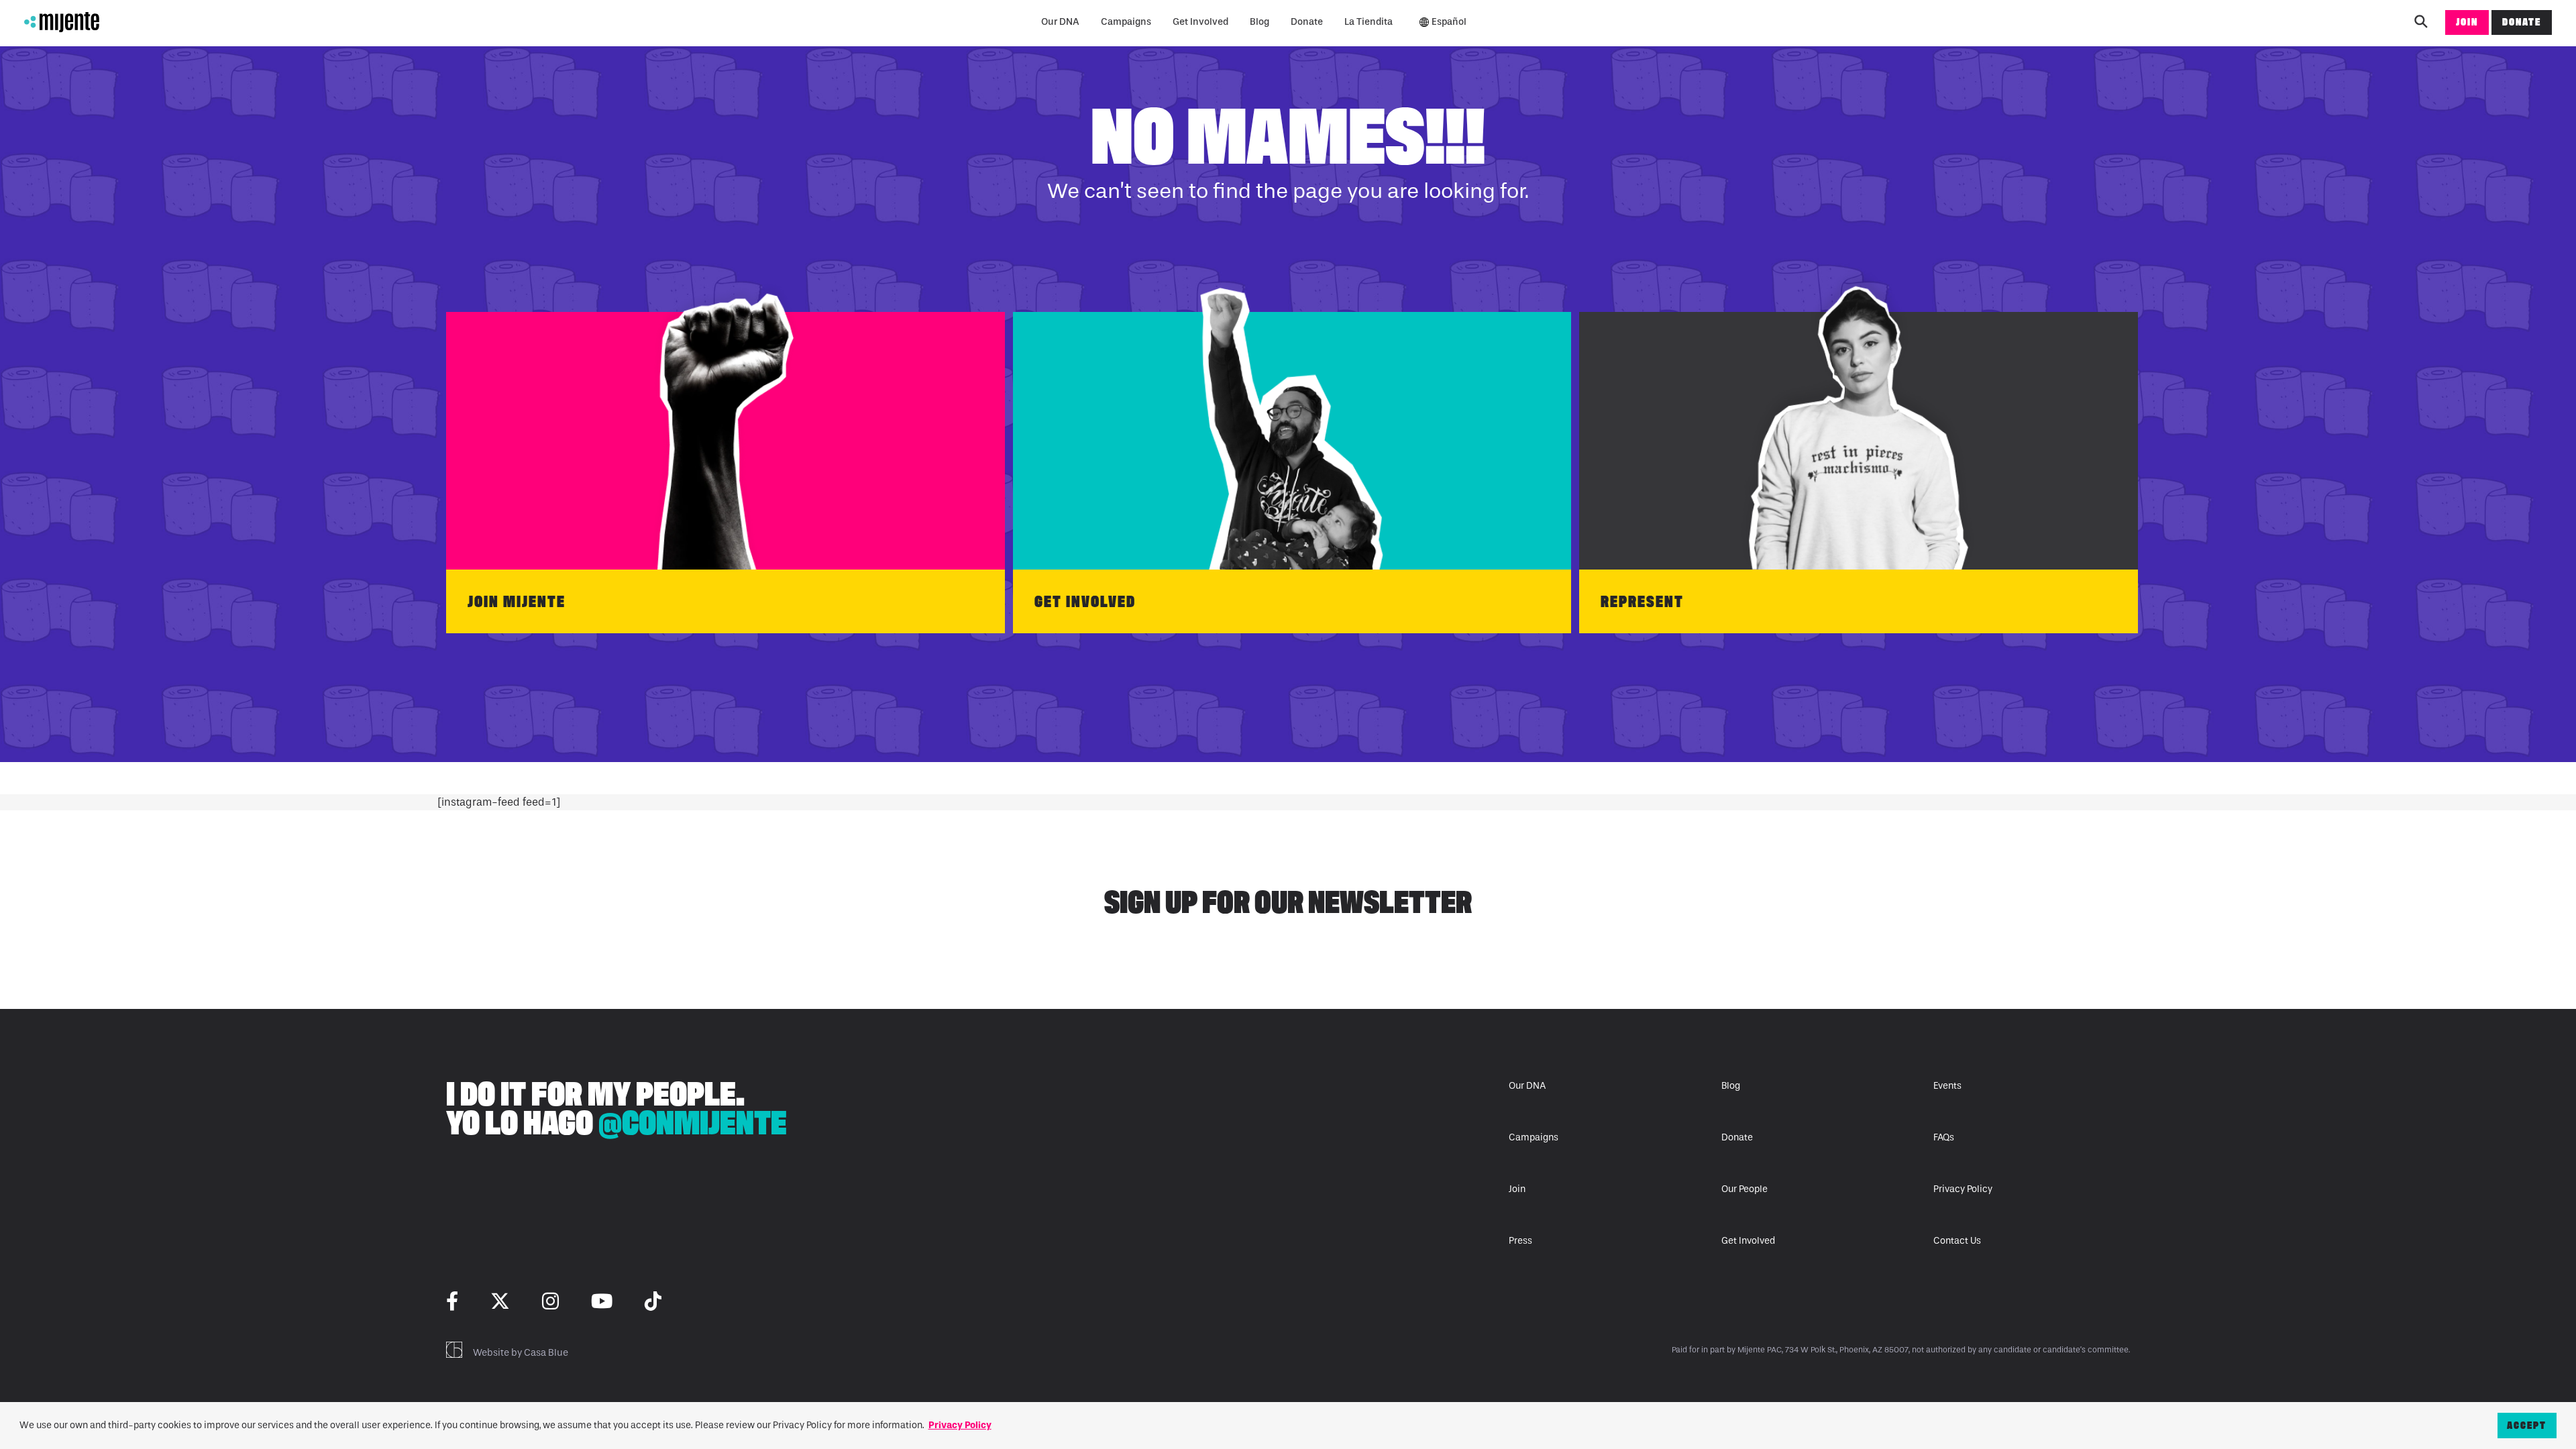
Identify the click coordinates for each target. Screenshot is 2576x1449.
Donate (1307, 22)
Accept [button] (2527, 1425)
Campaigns (1126, 22)
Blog (1259, 22)
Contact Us (1957, 1241)
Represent (1642, 601)
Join (2467, 22)
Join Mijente (517, 601)
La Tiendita (1368, 22)
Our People (1745, 1189)
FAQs (1944, 1137)
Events (1947, 1086)
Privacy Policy (1963, 1189)
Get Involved (1200, 22)
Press (1520, 1241)
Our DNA (1060, 22)
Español (1449, 22)
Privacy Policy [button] (960, 1425)
